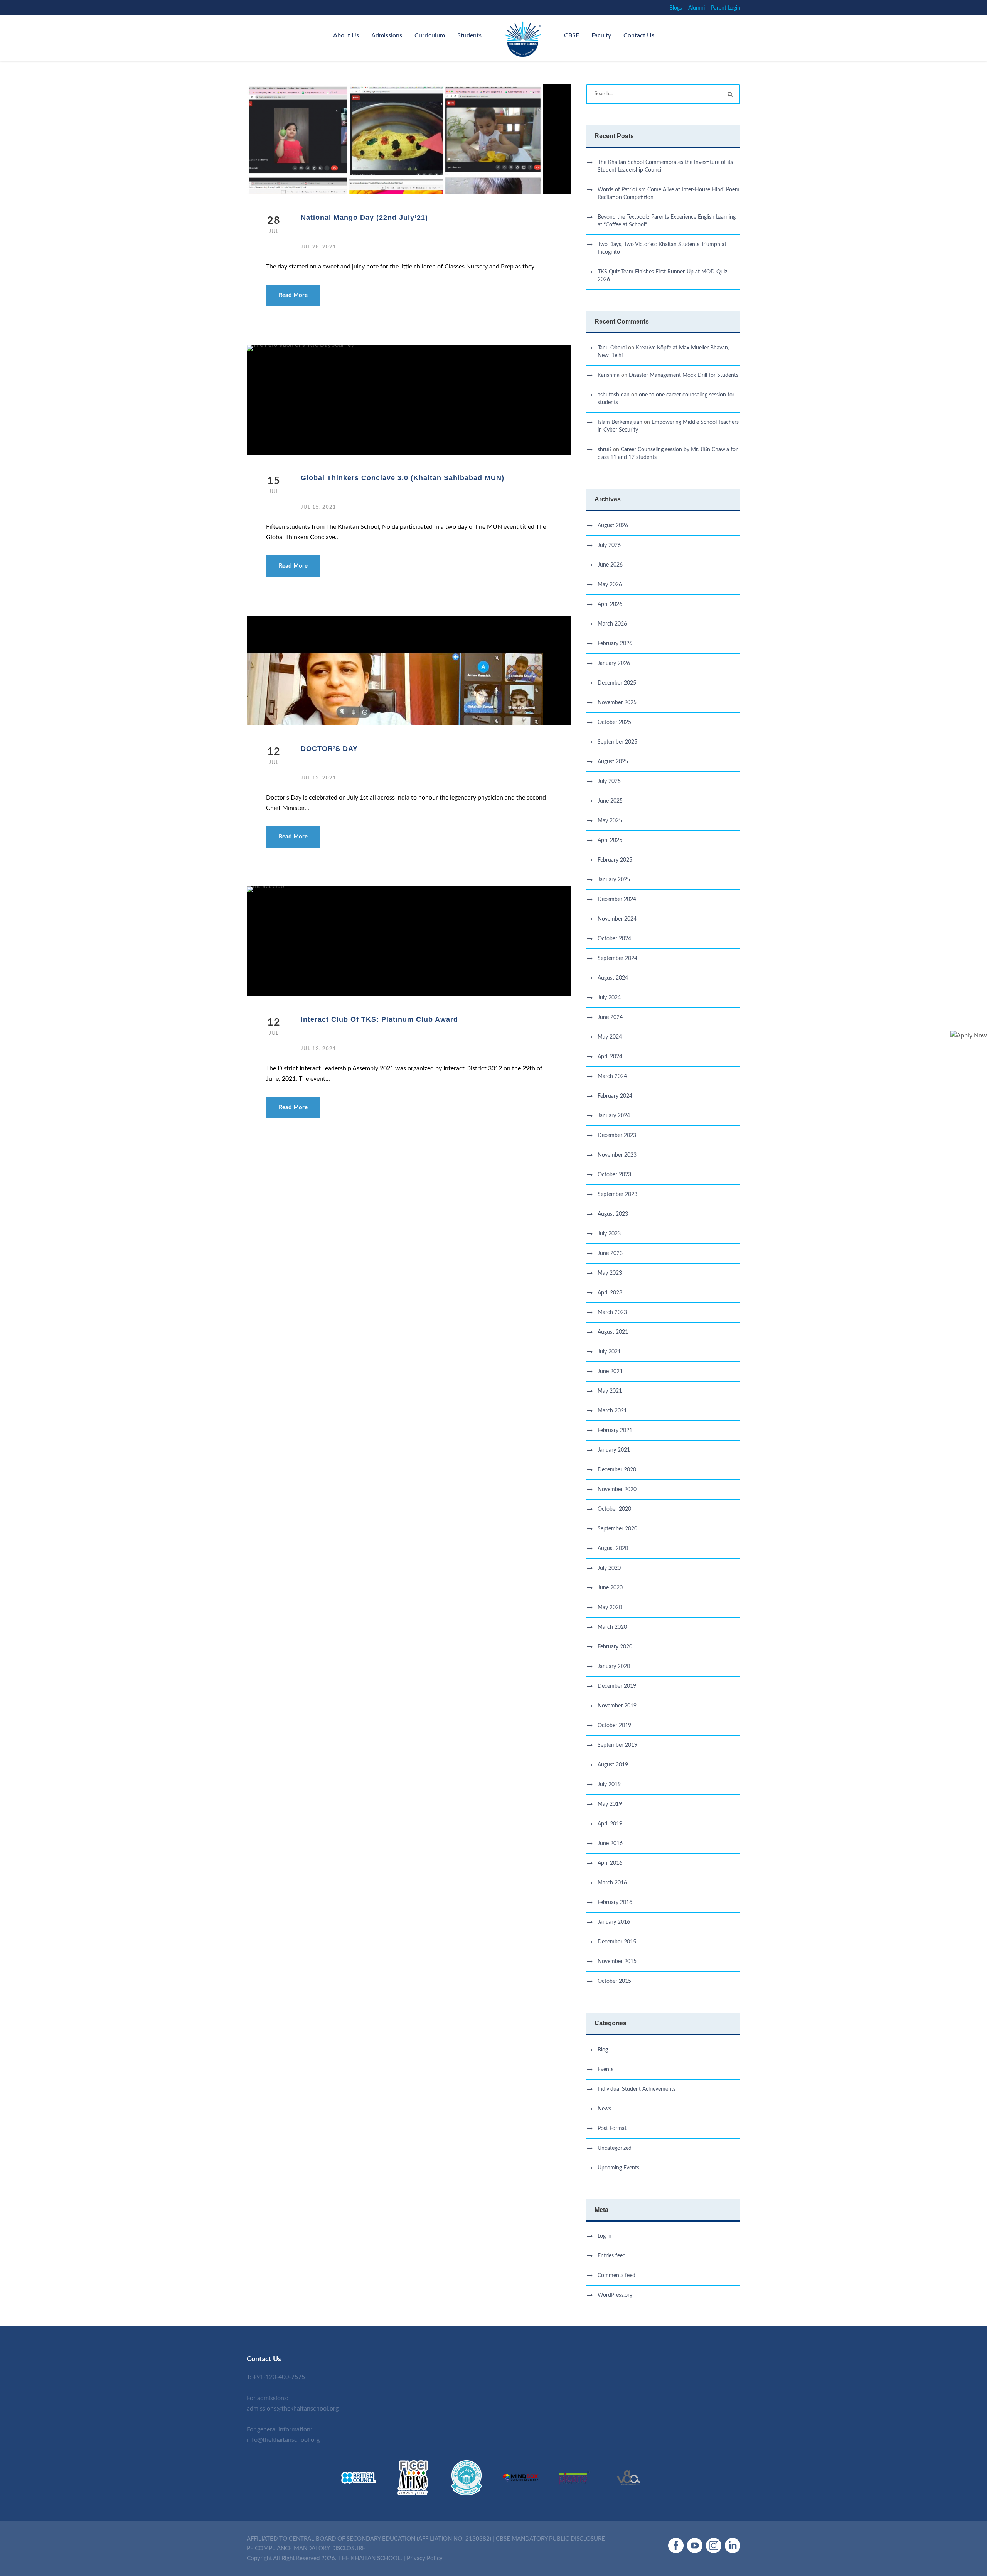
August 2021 (613, 1332)
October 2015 (614, 1981)
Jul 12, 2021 (318, 778)
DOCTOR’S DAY (329, 749)
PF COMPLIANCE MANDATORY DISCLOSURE (306, 2548)
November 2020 (617, 1490)
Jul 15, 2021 (318, 507)
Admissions (387, 35)
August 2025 (613, 762)
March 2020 (612, 1627)
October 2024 (614, 939)
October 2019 (614, 1726)
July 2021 (609, 1352)
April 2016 (610, 1863)
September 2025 (617, 742)
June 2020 (610, 1588)
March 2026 (612, 624)
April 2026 (610, 604)
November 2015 (617, 1962)
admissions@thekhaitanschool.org (293, 2409)
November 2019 (617, 1706)
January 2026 (614, 663)
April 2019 (610, 1824)
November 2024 (617, 919)
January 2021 (614, 1450)
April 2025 (610, 840)
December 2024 (617, 899)
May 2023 (610, 1273)
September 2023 (617, 1194)
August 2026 (613, 526)
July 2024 (609, 998)
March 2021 (612, 1411)
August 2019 (613, 1765)
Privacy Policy (425, 2558)
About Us (346, 35)
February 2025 (615, 860)
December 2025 (617, 683)
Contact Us (639, 35)
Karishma (609, 375)
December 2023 (617, 1135)
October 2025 (614, 722)
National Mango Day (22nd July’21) (364, 218)
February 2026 (615, 644)
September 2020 (617, 1529)
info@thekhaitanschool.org (283, 2440)
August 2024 (613, 978)
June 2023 (610, 1253)
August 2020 (613, 1549)
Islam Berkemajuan (620, 422)
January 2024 (614, 1116)
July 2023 (609, 1234)
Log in (605, 2236)
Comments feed (616, 2276)
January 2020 (614, 1667)
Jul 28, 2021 (318, 247)
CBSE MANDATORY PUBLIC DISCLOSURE (550, 2539)
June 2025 (610, 801)
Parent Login (726, 8)
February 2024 (615, 1096)
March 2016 (612, 1883)
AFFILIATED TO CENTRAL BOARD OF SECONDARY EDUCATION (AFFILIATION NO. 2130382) (369, 2539)
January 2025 (614, 880)
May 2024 (610, 1037)
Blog (603, 2050)
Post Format (612, 2129)
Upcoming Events (618, 2168)
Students (469, 35)
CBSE (572, 35)
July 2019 (609, 1785)
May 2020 (610, 1608)
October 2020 (614, 1509)
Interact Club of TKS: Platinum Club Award (379, 1019)
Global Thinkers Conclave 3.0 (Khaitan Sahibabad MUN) (403, 478)
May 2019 (610, 1804)
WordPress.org (615, 2295)
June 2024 (610, 1017)
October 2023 (614, 1175)
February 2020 (615, 1647)
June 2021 (610, 1372)
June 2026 (610, 565)
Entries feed (612, 2256)
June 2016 (610, 1844)
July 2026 (609, 545)
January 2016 (614, 1922)
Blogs (676, 8)
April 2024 (610, 1057)
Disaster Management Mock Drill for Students (684, 375)
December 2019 (617, 1686)
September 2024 (617, 958)
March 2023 (612, 1312)
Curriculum (430, 35)
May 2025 (610, 821)
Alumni (696, 8)
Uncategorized (615, 2148)
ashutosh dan (614, 395)
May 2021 (610, 1391)
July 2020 (609, 1568)
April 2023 (610, 1293)
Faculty (601, 35)
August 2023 (613, 1214)
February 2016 (615, 1903)
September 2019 (617, 1745)
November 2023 (617, 1155)
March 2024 (612, 1076)
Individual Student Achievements (637, 2089)
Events (606, 2070)
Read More (293, 295)
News (604, 2109)
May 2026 (610, 585)
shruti (605, 450)
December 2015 (617, 1942)
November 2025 (617, 703)
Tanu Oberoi (612, 348)
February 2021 (615, 1431)
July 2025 (609, 781)
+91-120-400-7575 (279, 2377)
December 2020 (617, 1470)
